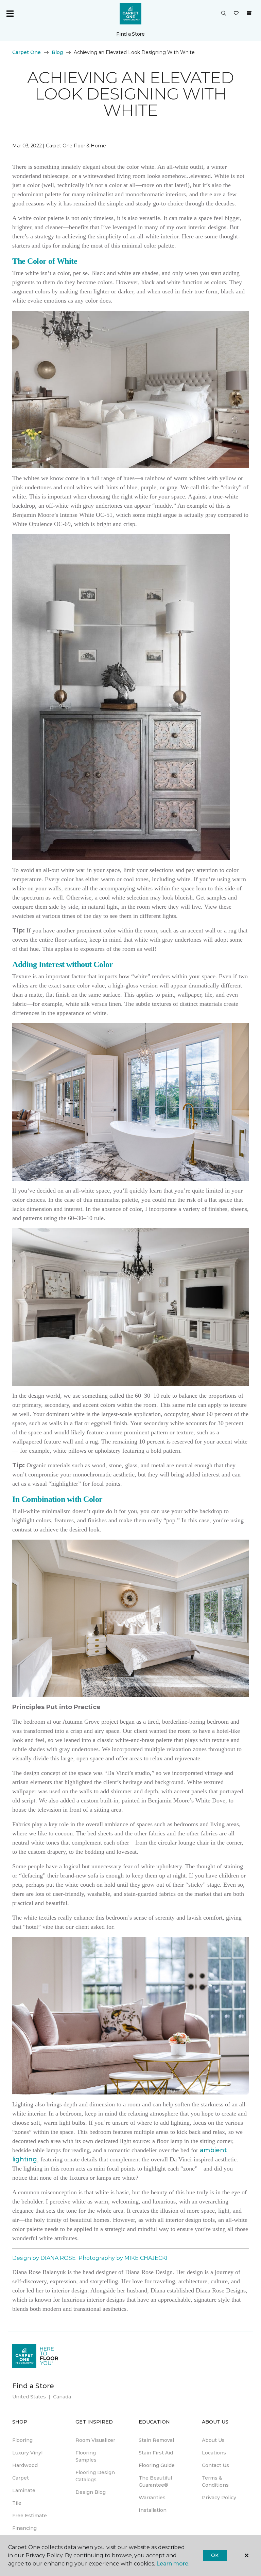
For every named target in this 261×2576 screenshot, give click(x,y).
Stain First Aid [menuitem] (156, 2453)
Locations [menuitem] (214, 2453)
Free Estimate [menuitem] (30, 2516)
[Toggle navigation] (10, 14)
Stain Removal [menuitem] (156, 2440)
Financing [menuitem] (24, 2528)
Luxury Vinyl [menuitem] (27, 2453)
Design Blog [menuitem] (91, 2492)
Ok (215, 2555)
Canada (62, 2397)
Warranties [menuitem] (152, 2498)
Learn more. (173, 2564)
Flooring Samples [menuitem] (86, 2456)
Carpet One (27, 52)
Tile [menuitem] (17, 2503)
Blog (57, 52)
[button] (224, 14)
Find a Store (130, 34)
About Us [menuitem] (213, 2440)
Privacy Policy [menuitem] (219, 2498)
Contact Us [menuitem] (215, 2465)
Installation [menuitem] (153, 2510)
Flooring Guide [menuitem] (157, 2465)
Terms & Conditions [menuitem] (215, 2481)
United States (29, 2397)
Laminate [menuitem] (24, 2490)
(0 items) (249, 13)
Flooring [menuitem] (22, 2440)
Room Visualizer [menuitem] (95, 2440)
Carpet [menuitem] (21, 2478)
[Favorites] (236, 14)
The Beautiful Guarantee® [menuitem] (155, 2481)
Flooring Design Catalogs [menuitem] (95, 2476)
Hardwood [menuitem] (25, 2465)
